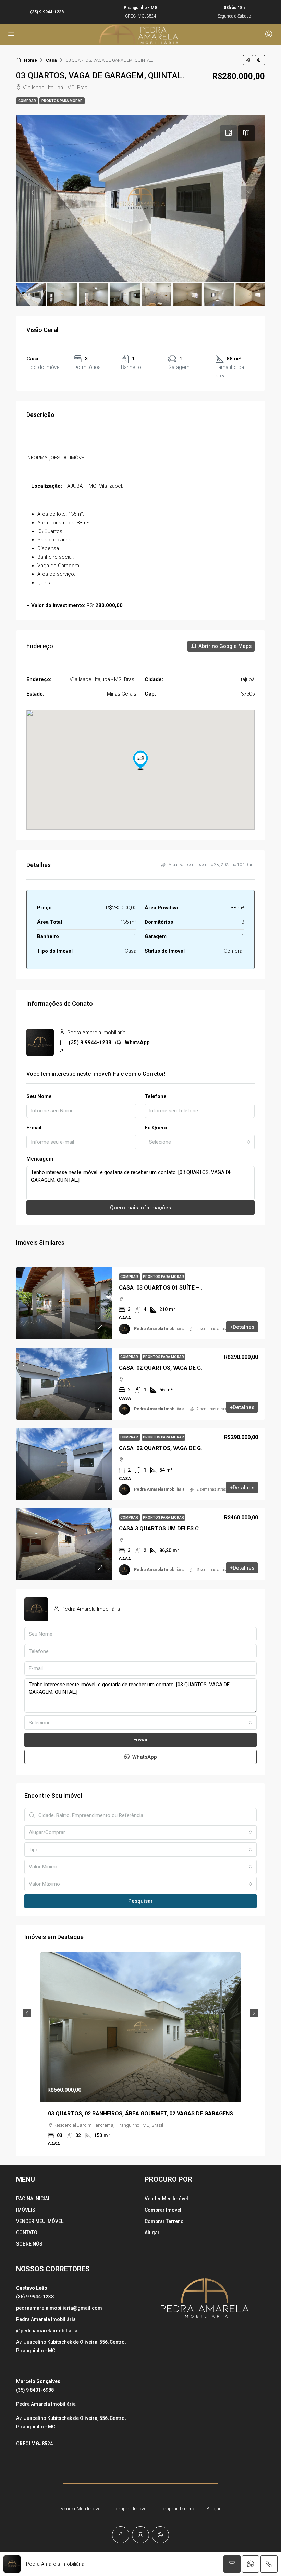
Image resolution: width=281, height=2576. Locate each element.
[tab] (229, 133)
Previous (27, 2013)
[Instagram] (140, 2535)
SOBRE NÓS (29, 2244)
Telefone (156, 1096)
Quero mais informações (140, 1208)
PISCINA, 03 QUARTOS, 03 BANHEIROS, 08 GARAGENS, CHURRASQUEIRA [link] (140, 2114)
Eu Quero (156, 1128)
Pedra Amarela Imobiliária (46, 2319)
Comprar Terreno (164, 2221)
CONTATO (27, 2233)
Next (254, 2013)
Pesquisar (140, 1901)
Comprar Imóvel (163, 2210)
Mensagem (40, 1159)
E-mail (34, 1128)
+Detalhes (242, 1327)
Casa (51, 60)
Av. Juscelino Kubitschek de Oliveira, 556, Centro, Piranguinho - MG (71, 2346)
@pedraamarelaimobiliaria (47, 2331)
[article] (140, 2054)
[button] (248, 60)
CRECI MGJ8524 (34, 2444)
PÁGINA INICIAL (33, 2199)
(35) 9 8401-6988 (35, 2390)
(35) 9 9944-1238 (35, 2297)
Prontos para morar (62, 101)
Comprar (27, 101)
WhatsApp (137, 1042)
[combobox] (200, 1142)
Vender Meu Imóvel (166, 2199)
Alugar (152, 2233)
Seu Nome (39, 1096)
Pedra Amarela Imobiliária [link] (159, 1329)
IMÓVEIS (26, 2210)
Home (30, 60)
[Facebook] (121, 2535)
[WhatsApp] (160, 2535)
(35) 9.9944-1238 (47, 12)
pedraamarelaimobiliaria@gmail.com (59, 2308)
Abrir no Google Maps (224, 646)
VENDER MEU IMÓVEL (40, 2221)
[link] (64, 1303)
